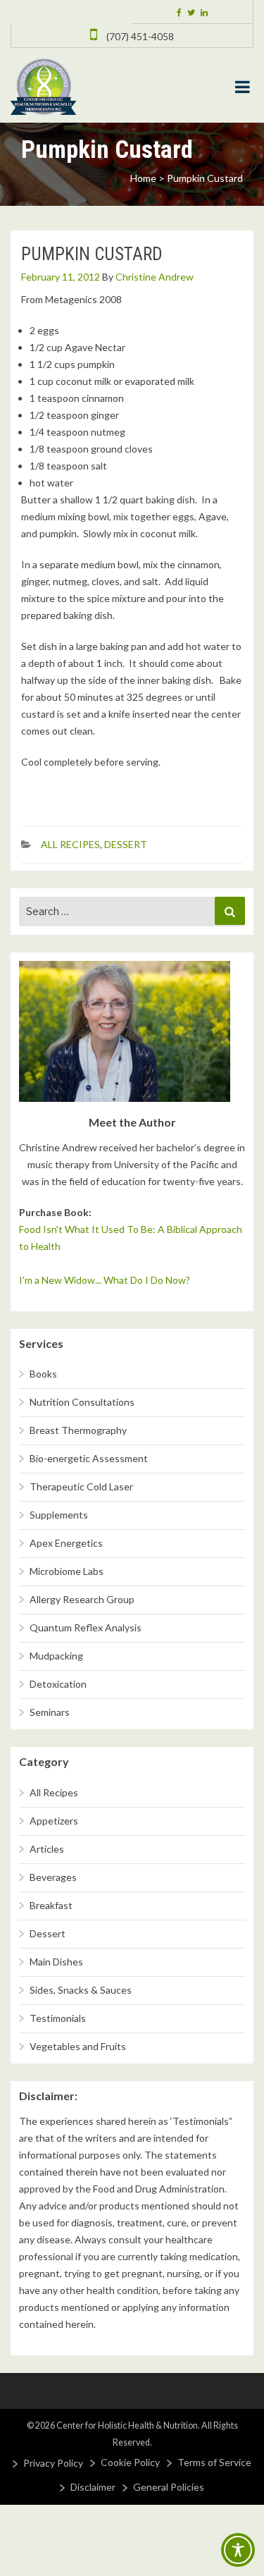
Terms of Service (214, 2462)
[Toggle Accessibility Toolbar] (238, 2550)
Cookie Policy (130, 2462)
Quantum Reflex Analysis (86, 1627)
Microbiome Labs (67, 1571)
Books (43, 1374)
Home (143, 178)
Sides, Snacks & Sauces (81, 1990)
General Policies (169, 2487)
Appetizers (54, 1821)
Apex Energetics (66, 1543)
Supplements (59, 1515)
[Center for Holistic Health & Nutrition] (43, 85)
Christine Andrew (155, 277)
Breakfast (51, 1905)
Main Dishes (56, 1962)
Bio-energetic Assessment (89, 1458)
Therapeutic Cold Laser (81, 1486)
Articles (47, 1849)
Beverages (53, 1877)
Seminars (50, 1712)
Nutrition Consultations (82, 1402)
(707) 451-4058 (139, 36)
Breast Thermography (78, 1430)
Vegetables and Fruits (78, 2046)
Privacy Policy (53, 2463)
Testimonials (58, 2018)
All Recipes (70, 844)
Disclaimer (93, 2487)
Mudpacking (56, 1656)
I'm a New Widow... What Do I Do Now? (105, 1280)
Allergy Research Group (82, 1599)
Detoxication (58, 1684)
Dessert (126, 844)
